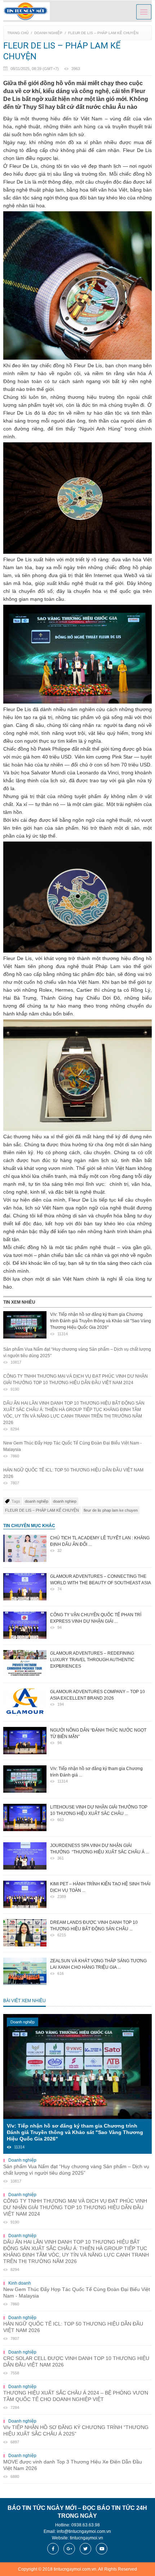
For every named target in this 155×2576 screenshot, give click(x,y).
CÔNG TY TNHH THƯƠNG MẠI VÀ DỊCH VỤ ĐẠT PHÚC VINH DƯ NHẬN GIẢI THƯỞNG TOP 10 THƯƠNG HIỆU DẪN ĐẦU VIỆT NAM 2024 (76, 1383)
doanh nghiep (65, 1501)
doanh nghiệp (37, 1501)
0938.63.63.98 (86, 2525)
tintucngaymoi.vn (87, 2538)
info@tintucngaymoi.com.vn (84, 2531)
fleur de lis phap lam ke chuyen (111, 1510)
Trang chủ (18, 33)
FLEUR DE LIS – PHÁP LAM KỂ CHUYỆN (103, 33)
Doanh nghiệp (48, 33)
